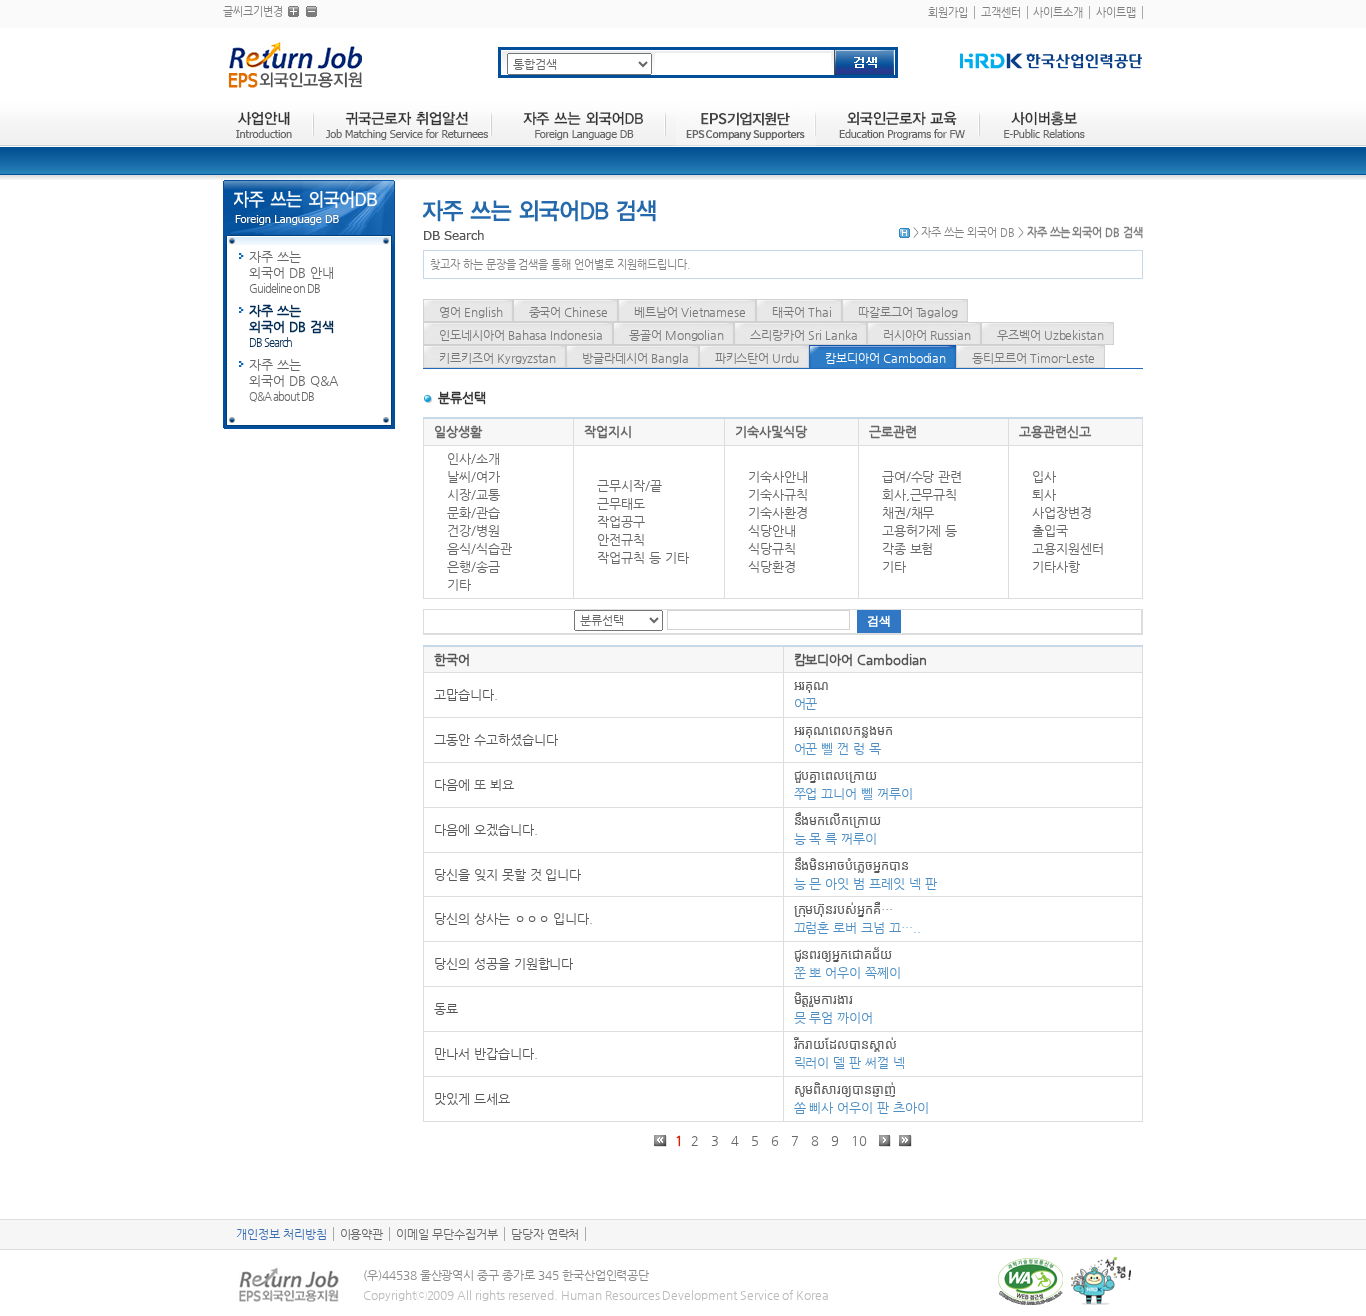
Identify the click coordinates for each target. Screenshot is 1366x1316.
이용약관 (362, 1234)
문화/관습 (473, 512)
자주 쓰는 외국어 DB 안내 (291, 272)
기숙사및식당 (771, 431)
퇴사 (1044, 494)
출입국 (1050, 530)
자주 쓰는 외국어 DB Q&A (293, 380)
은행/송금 (473, 566)
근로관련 (893, 431)
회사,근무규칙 (920, 494)
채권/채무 (908, 512)
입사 (1044, 476)
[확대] (293, 11)
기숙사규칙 (778, 494)
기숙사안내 (778, 476)
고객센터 (1001, 12)
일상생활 (458, 431)
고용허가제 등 (920, 530)
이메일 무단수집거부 (447, 1234)
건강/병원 (473, 530)
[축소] (311, 11)
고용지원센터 (1068, 548)
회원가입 (948, 12)
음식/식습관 (479, 548)
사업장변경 (1062, 512)
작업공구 (621, 521)
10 (861, 1140)
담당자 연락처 (545, 1234)
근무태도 (621, 503)
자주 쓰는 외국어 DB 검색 (291, 326)
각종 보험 (908, 548)
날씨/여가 (473, 476)
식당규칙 (772, 548)
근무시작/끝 (629, 485)
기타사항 (1056, 566)
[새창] (1051, 60)
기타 (459, 584)
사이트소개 (1058, 12)
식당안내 (772, 530)
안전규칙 (621, 539)
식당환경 (772, 566)
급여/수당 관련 (922, 476)
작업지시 (608, 431)
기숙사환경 (778, 512)
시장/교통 (473, 494)
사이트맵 (1116, 12)
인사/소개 (473, 458)
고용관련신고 (1055, 431)
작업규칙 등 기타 (643, 557)
